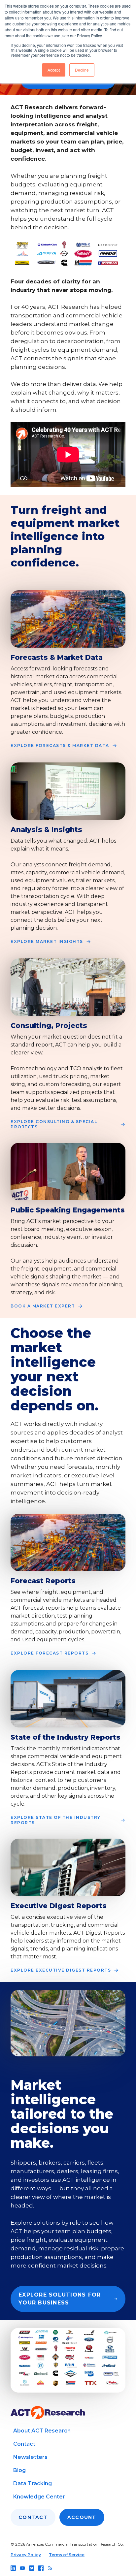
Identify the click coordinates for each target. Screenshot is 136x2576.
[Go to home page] (48, 2413)
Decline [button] (82, 70)
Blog (19, 2470)
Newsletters (30, 2457)
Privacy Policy (26, 2555)
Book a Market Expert (43, 1306)
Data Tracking (33, 2483)
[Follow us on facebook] (41, 2568)
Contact (24, 2444)
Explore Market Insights (47, 941)
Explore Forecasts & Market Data (60, 745)
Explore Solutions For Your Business (60, 2299)
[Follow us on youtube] (22, 2568)
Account (82, 2517)
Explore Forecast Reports (50, 1653)
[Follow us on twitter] (32, 2568)
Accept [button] (54, 70)
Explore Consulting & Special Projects (54, 1124)
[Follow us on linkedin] (13, 2568)
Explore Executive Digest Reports (61, 1970)
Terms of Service (67, 2555)
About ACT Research (42, 2431)
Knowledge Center (39, 2497)
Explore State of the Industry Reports (56, 1820)
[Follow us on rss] (50, 2568)
